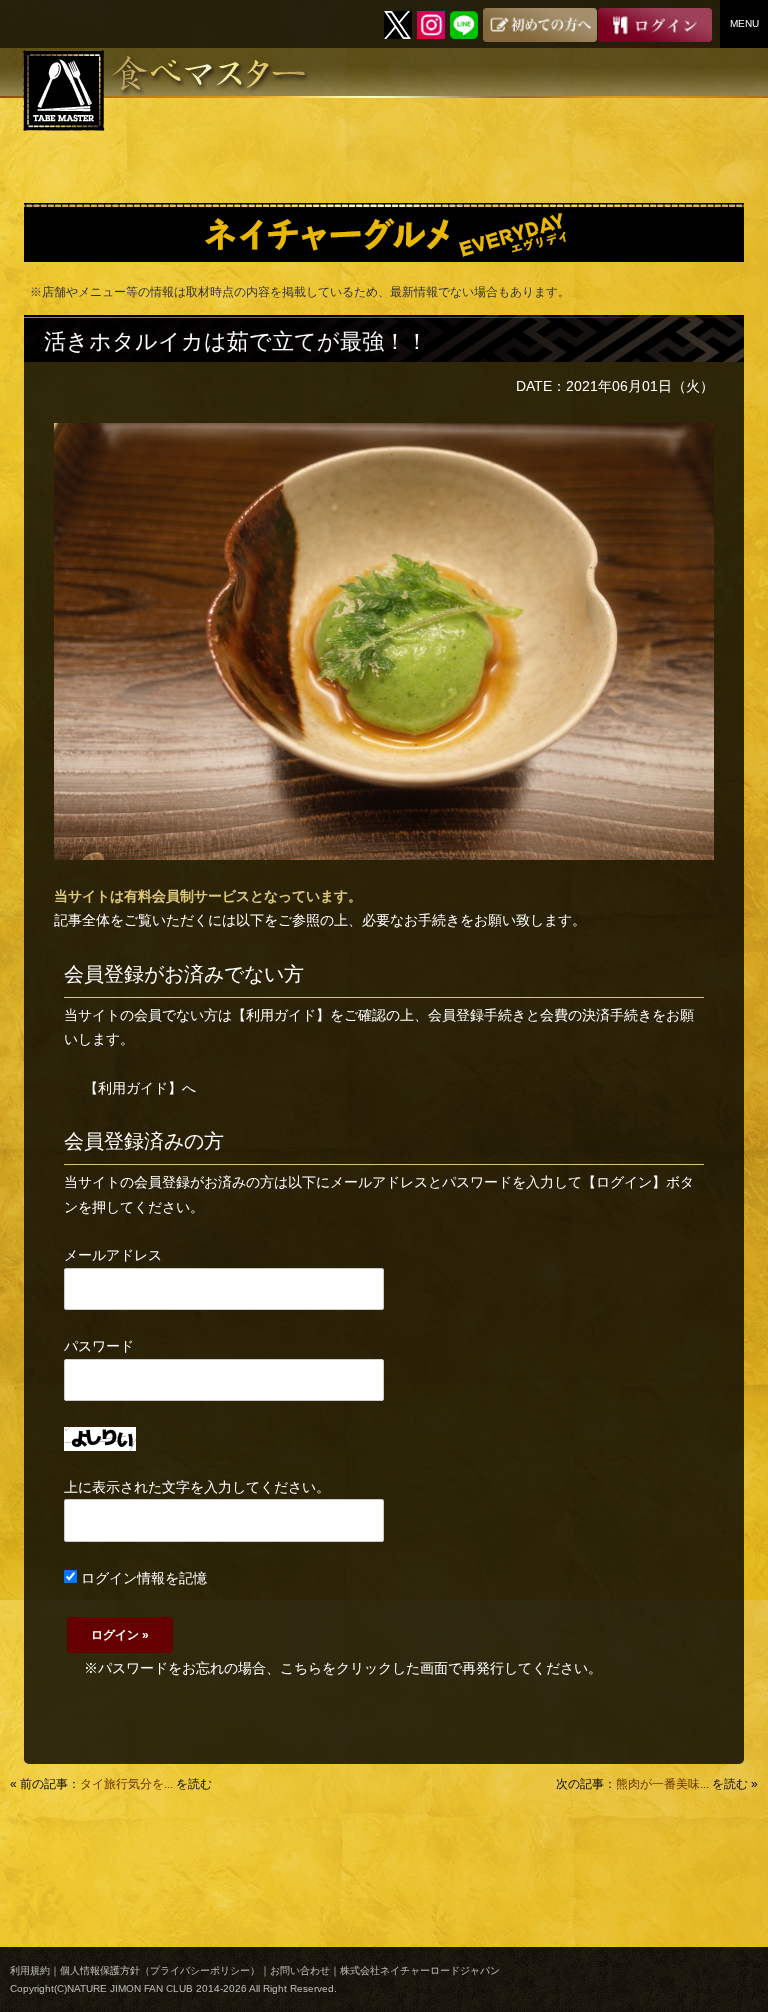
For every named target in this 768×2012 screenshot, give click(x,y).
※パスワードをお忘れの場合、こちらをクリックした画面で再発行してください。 (343, 1668)
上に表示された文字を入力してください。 (197, 1487)
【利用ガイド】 (281, 1015)
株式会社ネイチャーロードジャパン (420, 1970)
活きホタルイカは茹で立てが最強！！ (236, 341)
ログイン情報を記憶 (142, 1578)
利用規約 (30, 1970)
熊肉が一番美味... (662, 1784)
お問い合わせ (300, 1970)
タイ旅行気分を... (126, 1784)
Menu (744, 23)
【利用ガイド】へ (140, 1088)
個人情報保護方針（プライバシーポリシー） (160, 1970)
